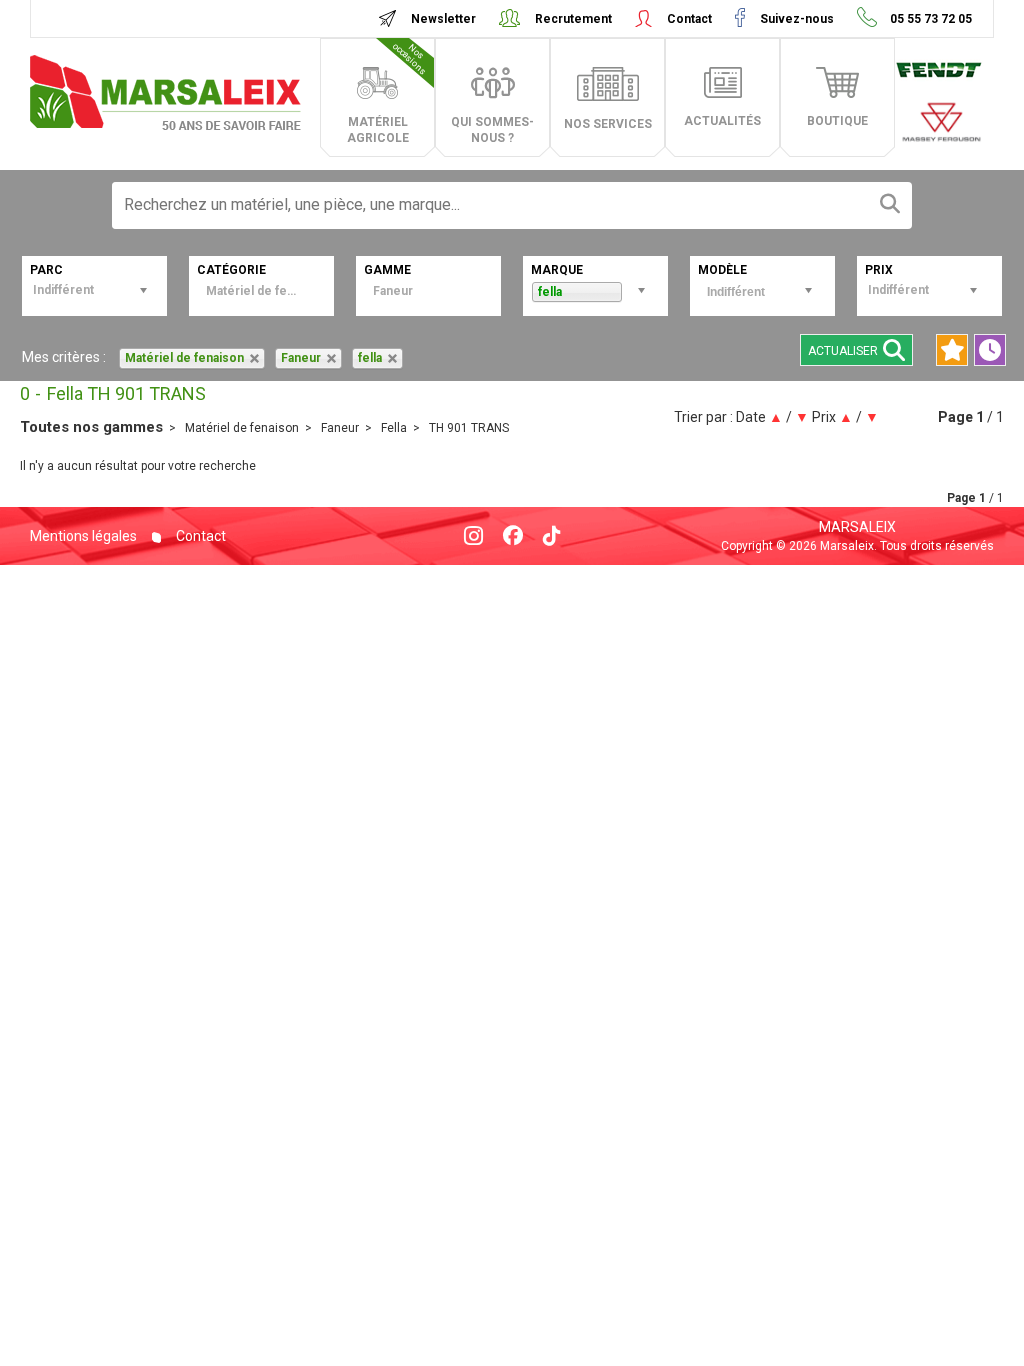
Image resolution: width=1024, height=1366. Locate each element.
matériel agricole (388, 93)
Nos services (608, 124)
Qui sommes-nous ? (492, 130)
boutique (837, 121)
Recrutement (573, 19)
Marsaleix (857, 527)
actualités (722, 121)
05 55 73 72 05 (929, 19)
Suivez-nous (797, 19)
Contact (689, 19)
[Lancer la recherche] (890, 205)
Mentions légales (83, 536)
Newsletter (443, 19)
